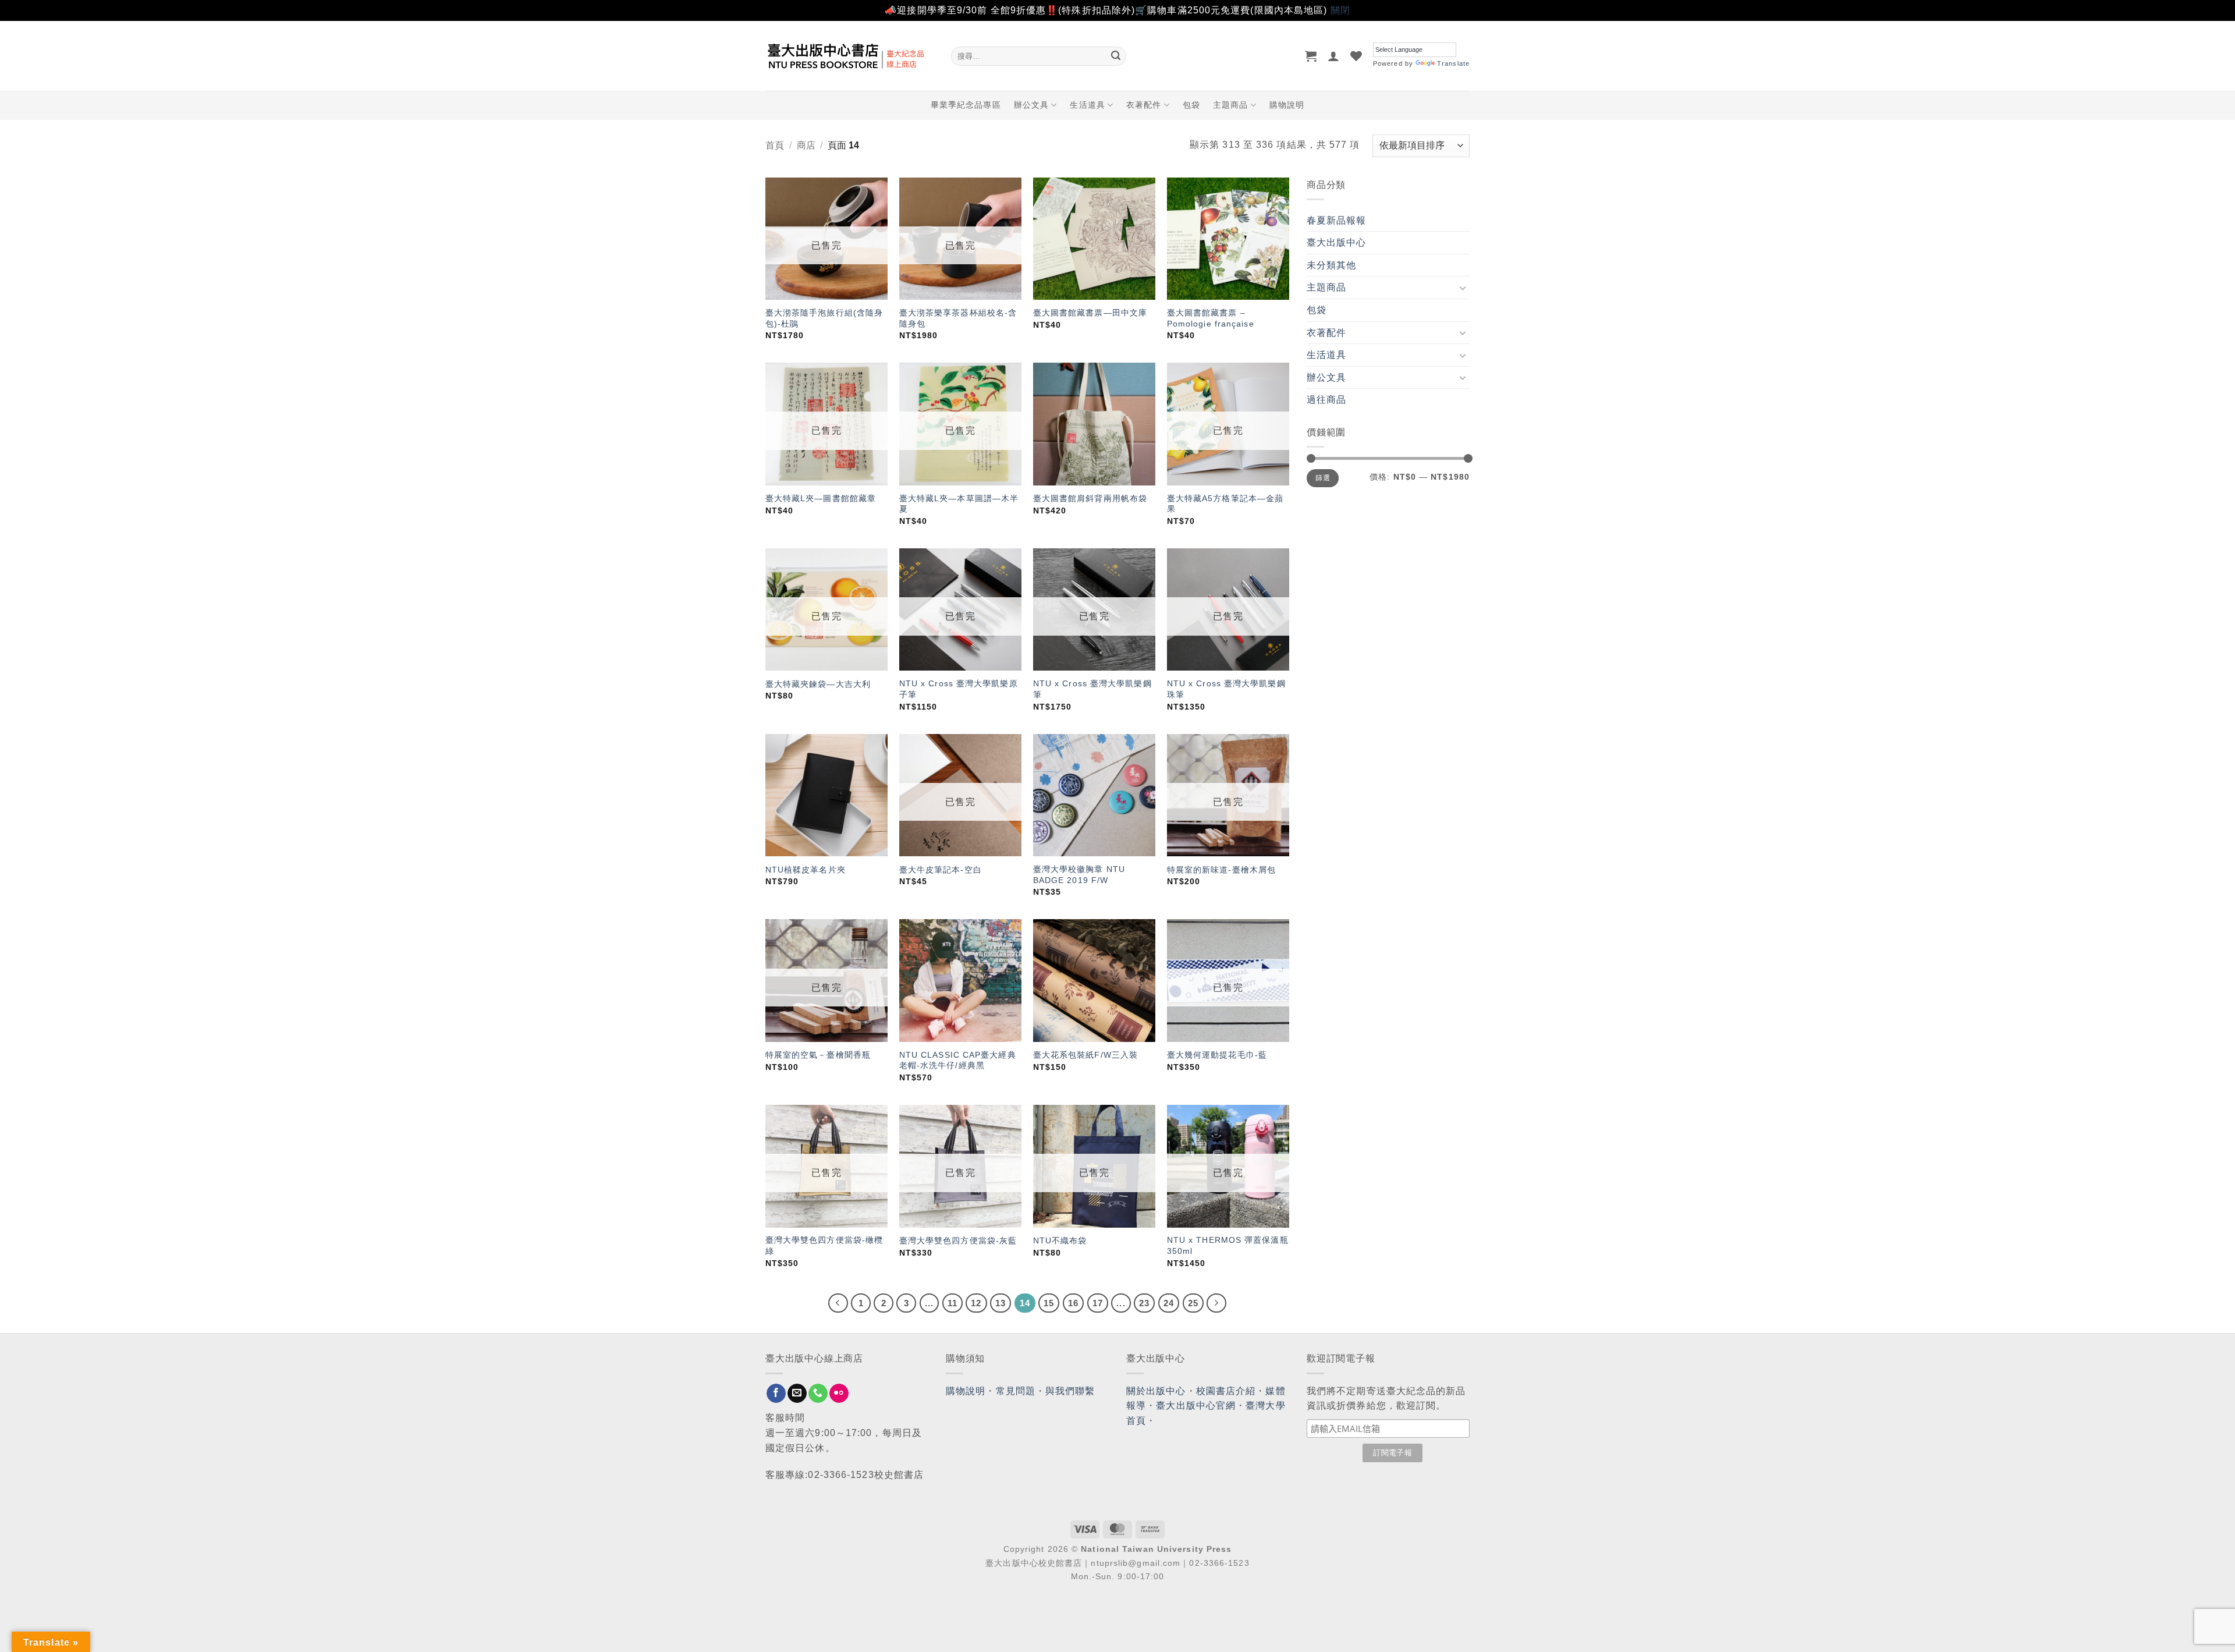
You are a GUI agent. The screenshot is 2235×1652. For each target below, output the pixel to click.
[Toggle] (1463, 288)
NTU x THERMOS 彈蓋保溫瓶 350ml (1228, 1245)
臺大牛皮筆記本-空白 (941, 870)
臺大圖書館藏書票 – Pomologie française (1211, 318)
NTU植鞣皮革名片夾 (806, 870)
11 (952, 1303)
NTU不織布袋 (1060, 1240)
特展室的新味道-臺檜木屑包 (1221, 870)
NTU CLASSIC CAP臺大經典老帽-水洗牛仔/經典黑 (958, 1060)
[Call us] (818, 1394)
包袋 (1191, 105)
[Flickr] (839, 1394)
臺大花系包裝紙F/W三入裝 (1085, 1055)
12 (976, 1303)
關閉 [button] (1340, 10)
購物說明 (1287, 105)
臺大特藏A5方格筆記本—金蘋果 (1225, 504)
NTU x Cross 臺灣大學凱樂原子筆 (959, 689)
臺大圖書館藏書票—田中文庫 (1090, 313)
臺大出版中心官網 (1196, 1405)
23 (1144, 1303)
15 (1049, 1303)
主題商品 (1230, 105)
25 (1193, 1303)
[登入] (1334, 56)
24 (1169, 1303)
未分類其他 (1332, 265)
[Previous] (838, 1303)
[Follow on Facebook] (776, 1394)
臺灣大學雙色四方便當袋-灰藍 (958, 1240)
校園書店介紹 (1226, 1391)
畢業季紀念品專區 (966, 105)
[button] (1311, 56)
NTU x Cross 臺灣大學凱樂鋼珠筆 (1226, 689)
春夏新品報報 (1337, 220)
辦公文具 (1031, 105)
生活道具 (1087, 105)
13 (1001, 1303)
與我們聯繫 (1070, 1391)
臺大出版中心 (1337, 242)
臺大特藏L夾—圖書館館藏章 (821, 498)
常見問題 (1016, 1391)
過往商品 (1326, 400)
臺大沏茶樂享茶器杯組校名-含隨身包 (958, 318)
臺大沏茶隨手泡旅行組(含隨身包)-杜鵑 (824, 318)
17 (1098, 1303)
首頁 (775, 145)
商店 (806, 145)
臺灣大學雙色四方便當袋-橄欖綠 (824, 1245)
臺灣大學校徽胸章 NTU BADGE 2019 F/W (1079, 875)
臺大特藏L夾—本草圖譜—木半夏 (959, 504)
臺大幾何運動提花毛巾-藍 (1217, 1055)
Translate (1453, 63)
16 (1073, 1303)
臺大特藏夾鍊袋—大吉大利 (818, 684)
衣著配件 (1144, 105)
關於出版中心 (1156, 1391)
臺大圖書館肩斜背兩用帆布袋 (1090, 498)
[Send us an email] (797, 1394)
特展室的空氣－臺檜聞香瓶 (818, 1055)
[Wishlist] (1356, 56)
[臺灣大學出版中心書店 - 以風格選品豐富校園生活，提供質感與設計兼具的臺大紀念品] (849, 56)
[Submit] (1116, 56)
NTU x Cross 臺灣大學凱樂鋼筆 (1092, 689)
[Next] (1216, 1303)
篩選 (1323, 478)
